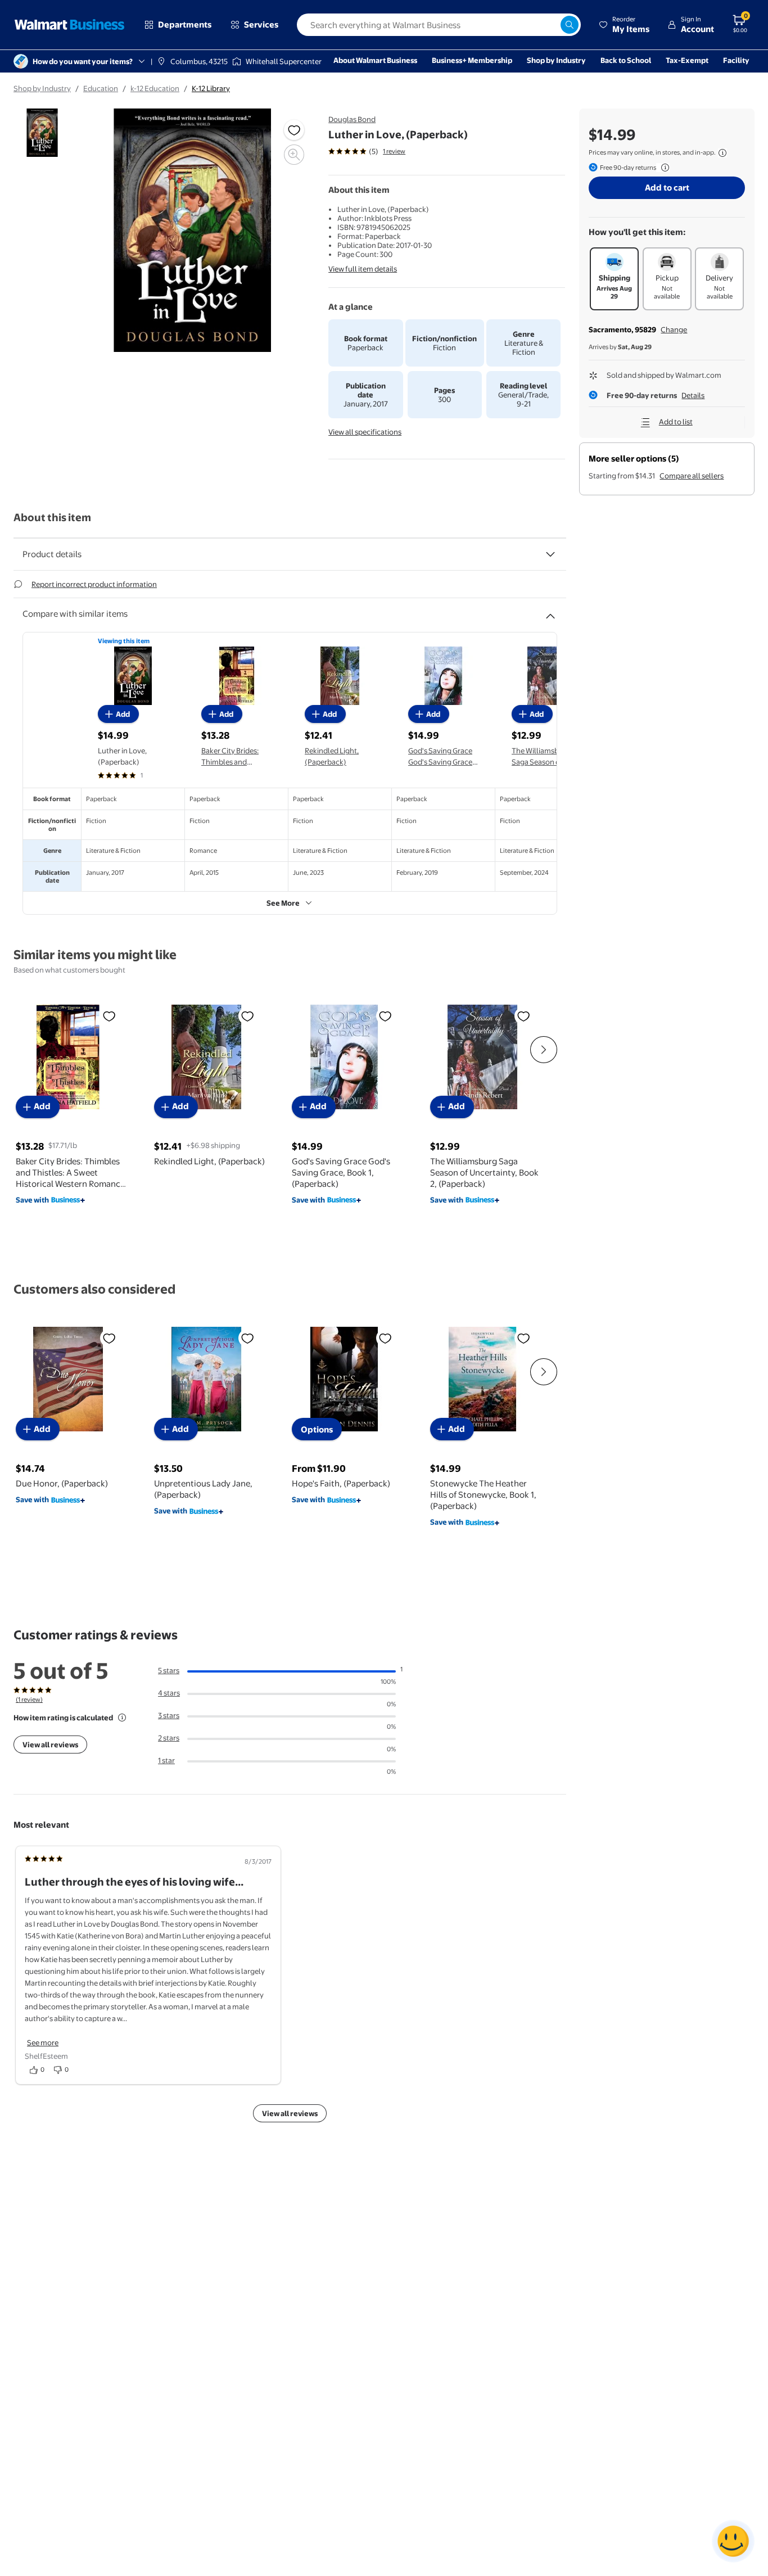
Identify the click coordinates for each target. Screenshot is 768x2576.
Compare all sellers (692, 476)
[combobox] (439, 25)
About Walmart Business (375, 60)
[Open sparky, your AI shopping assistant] (733, 2541)
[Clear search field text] (552, 25)
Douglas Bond (352, 119)
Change (674, 329)
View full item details (363, 269)
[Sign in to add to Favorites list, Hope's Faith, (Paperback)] (385, 1338)
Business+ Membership (472, 60)
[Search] (570, 25)
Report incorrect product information (94, 584)
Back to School (626, 60)
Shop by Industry (556, 60)
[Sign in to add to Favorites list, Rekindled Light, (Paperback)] (247, 1016)
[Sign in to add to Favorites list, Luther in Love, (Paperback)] (294, 130)
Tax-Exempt (687, 60)
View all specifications (365, 432)
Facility (736, 60)
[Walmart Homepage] (70, 25)
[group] (367, 151)
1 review (394, 151)
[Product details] (550, 554)
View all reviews (50, 1745)
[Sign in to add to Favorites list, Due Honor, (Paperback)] (109, 1338)
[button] (624, 25)
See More (283, 903)
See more (43, 2042)
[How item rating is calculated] (122, 1718)
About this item (52, 518)
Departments (185, 24)
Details (693, 395)
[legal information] (722, 153)
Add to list (676, 422)
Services (261, 24)
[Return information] (663, 168)
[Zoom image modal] (294, 155)
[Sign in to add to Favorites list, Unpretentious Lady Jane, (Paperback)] (247, 1338)
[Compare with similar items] (550, 612)
